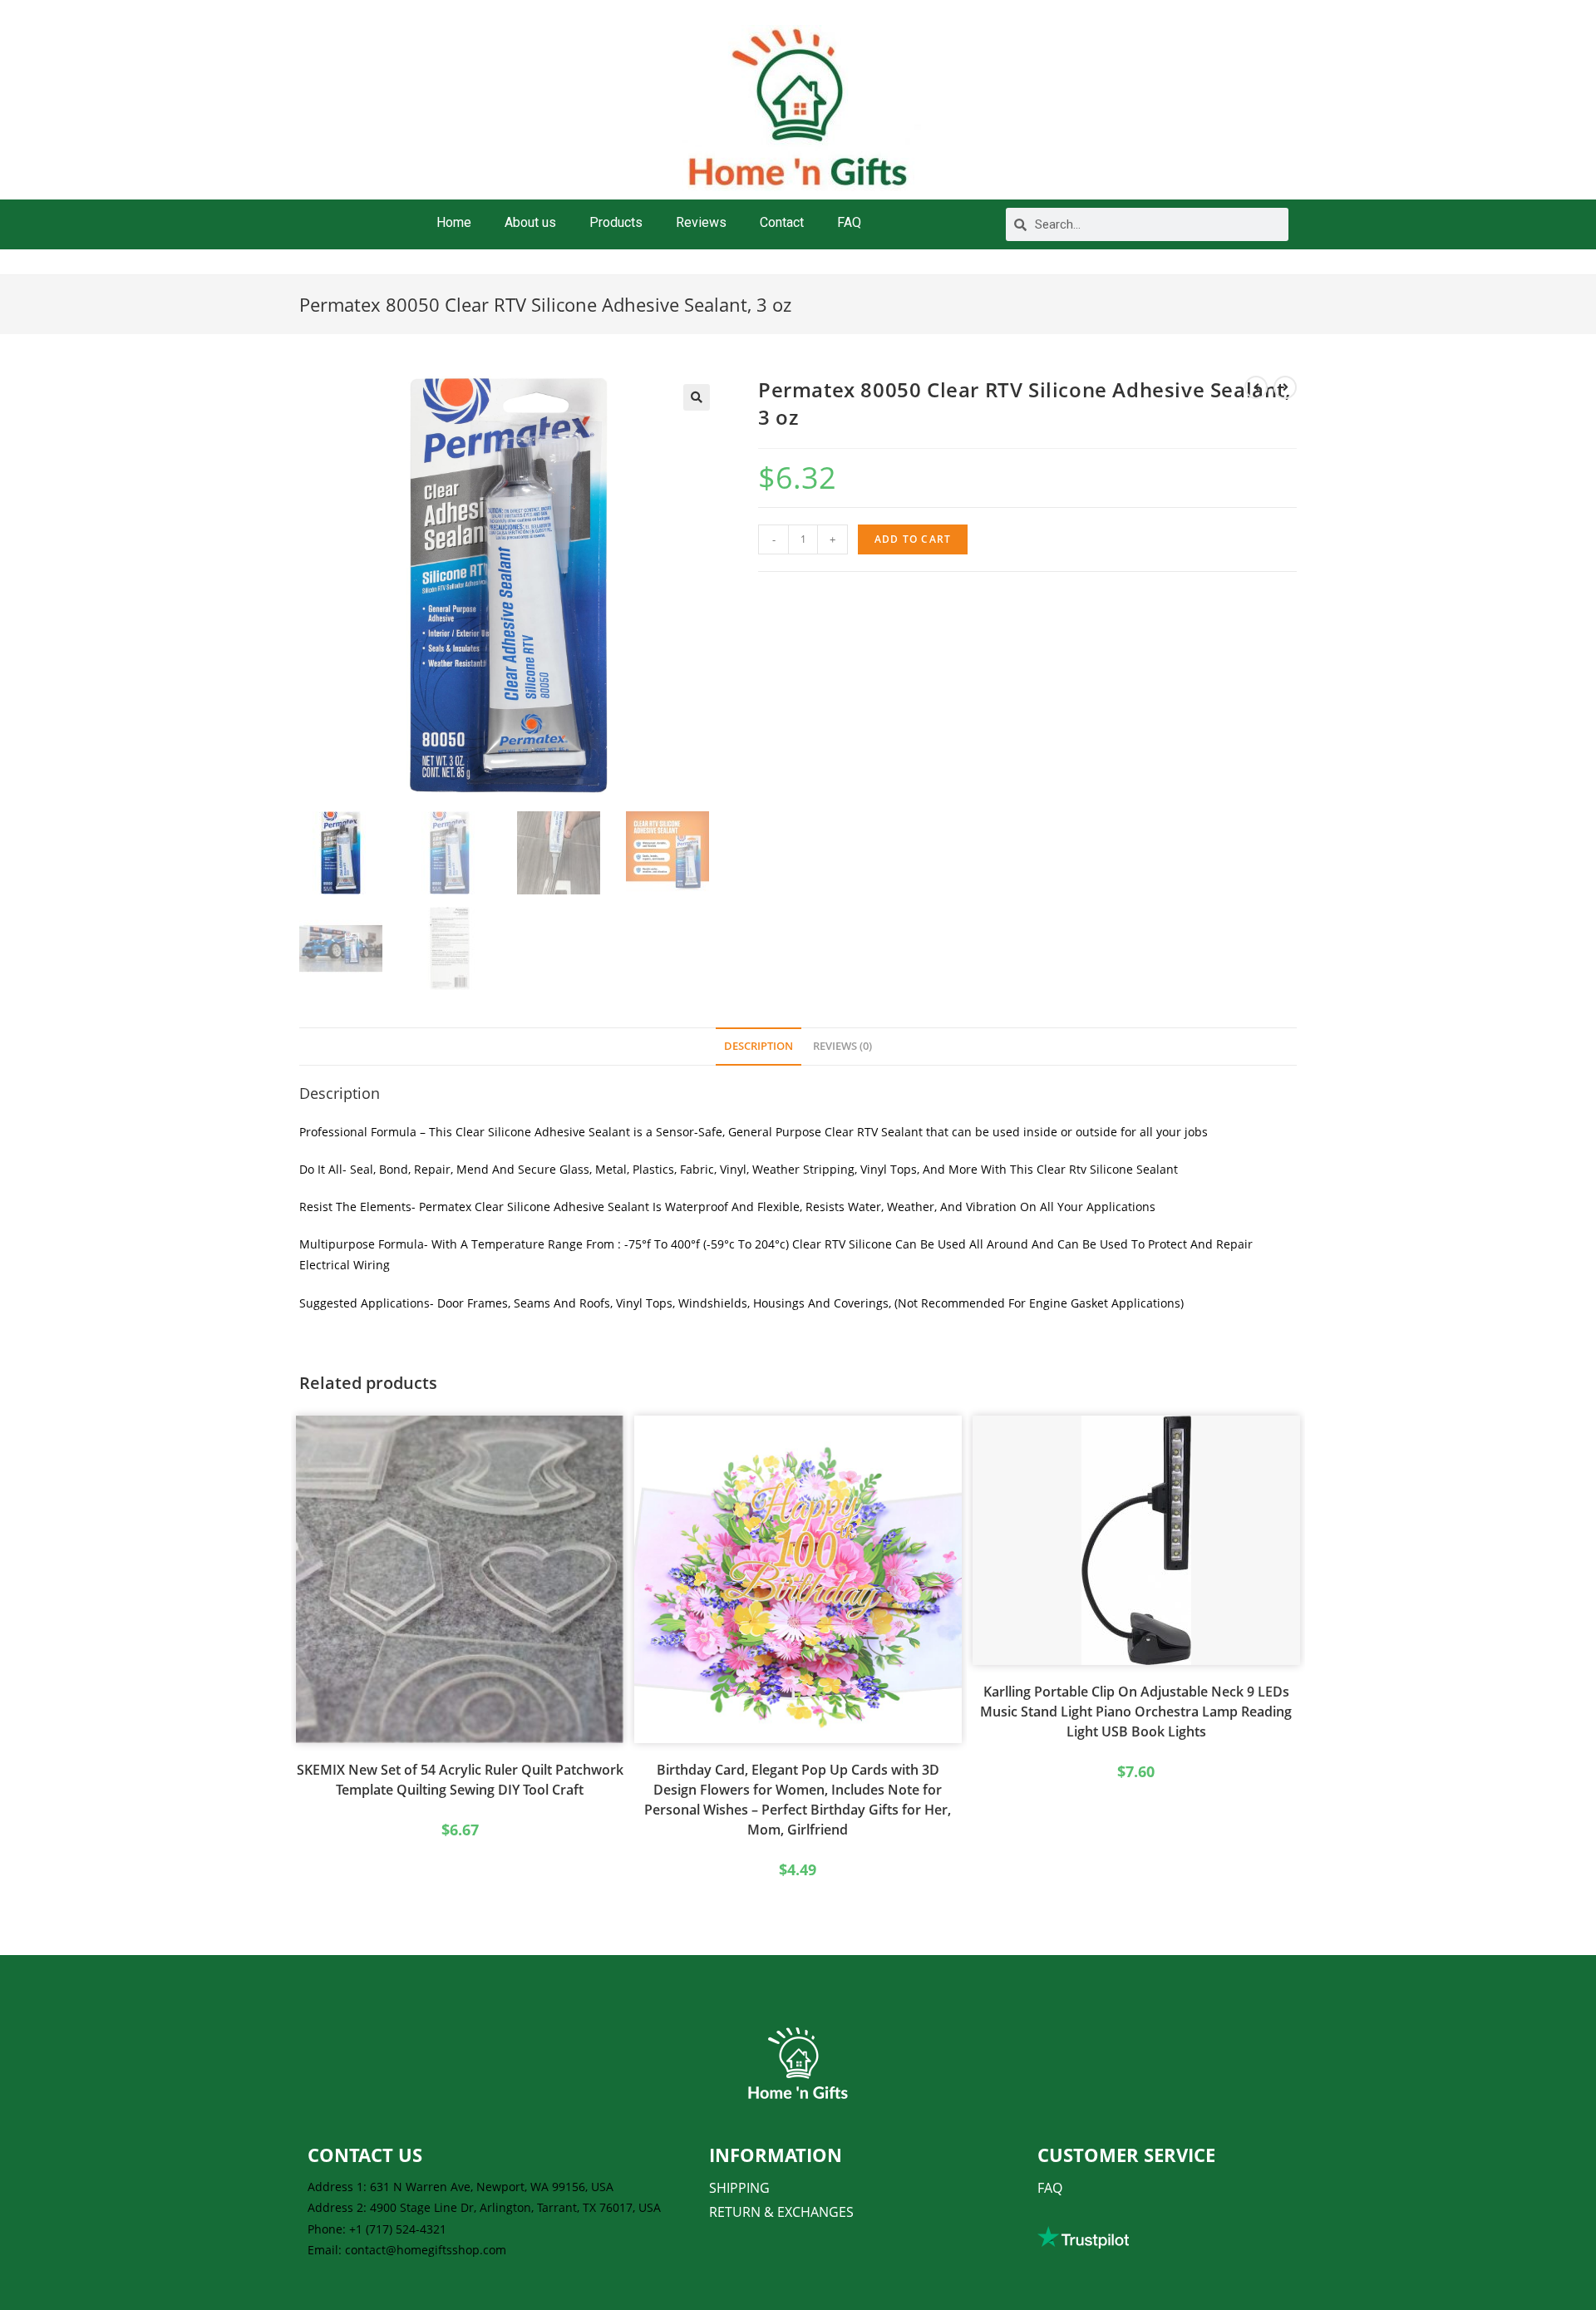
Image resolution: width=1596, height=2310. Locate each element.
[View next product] (1285, 387)
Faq (1050, 2188)
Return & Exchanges (781, 2212)
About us (530, 222)
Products (616, 222)
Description (759, 1046)
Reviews (701, 222)
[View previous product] (1256, 387)
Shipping (739, 2188)
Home (454, 222)
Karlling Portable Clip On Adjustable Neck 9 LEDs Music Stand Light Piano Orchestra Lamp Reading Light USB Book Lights (1136, 1712)
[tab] (759, 1047)
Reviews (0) (842, 1046)
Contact (782, 222)
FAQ (849, 222)
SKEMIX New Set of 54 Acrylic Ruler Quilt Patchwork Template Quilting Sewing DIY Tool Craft (460, 1780)
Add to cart (913, 539)
